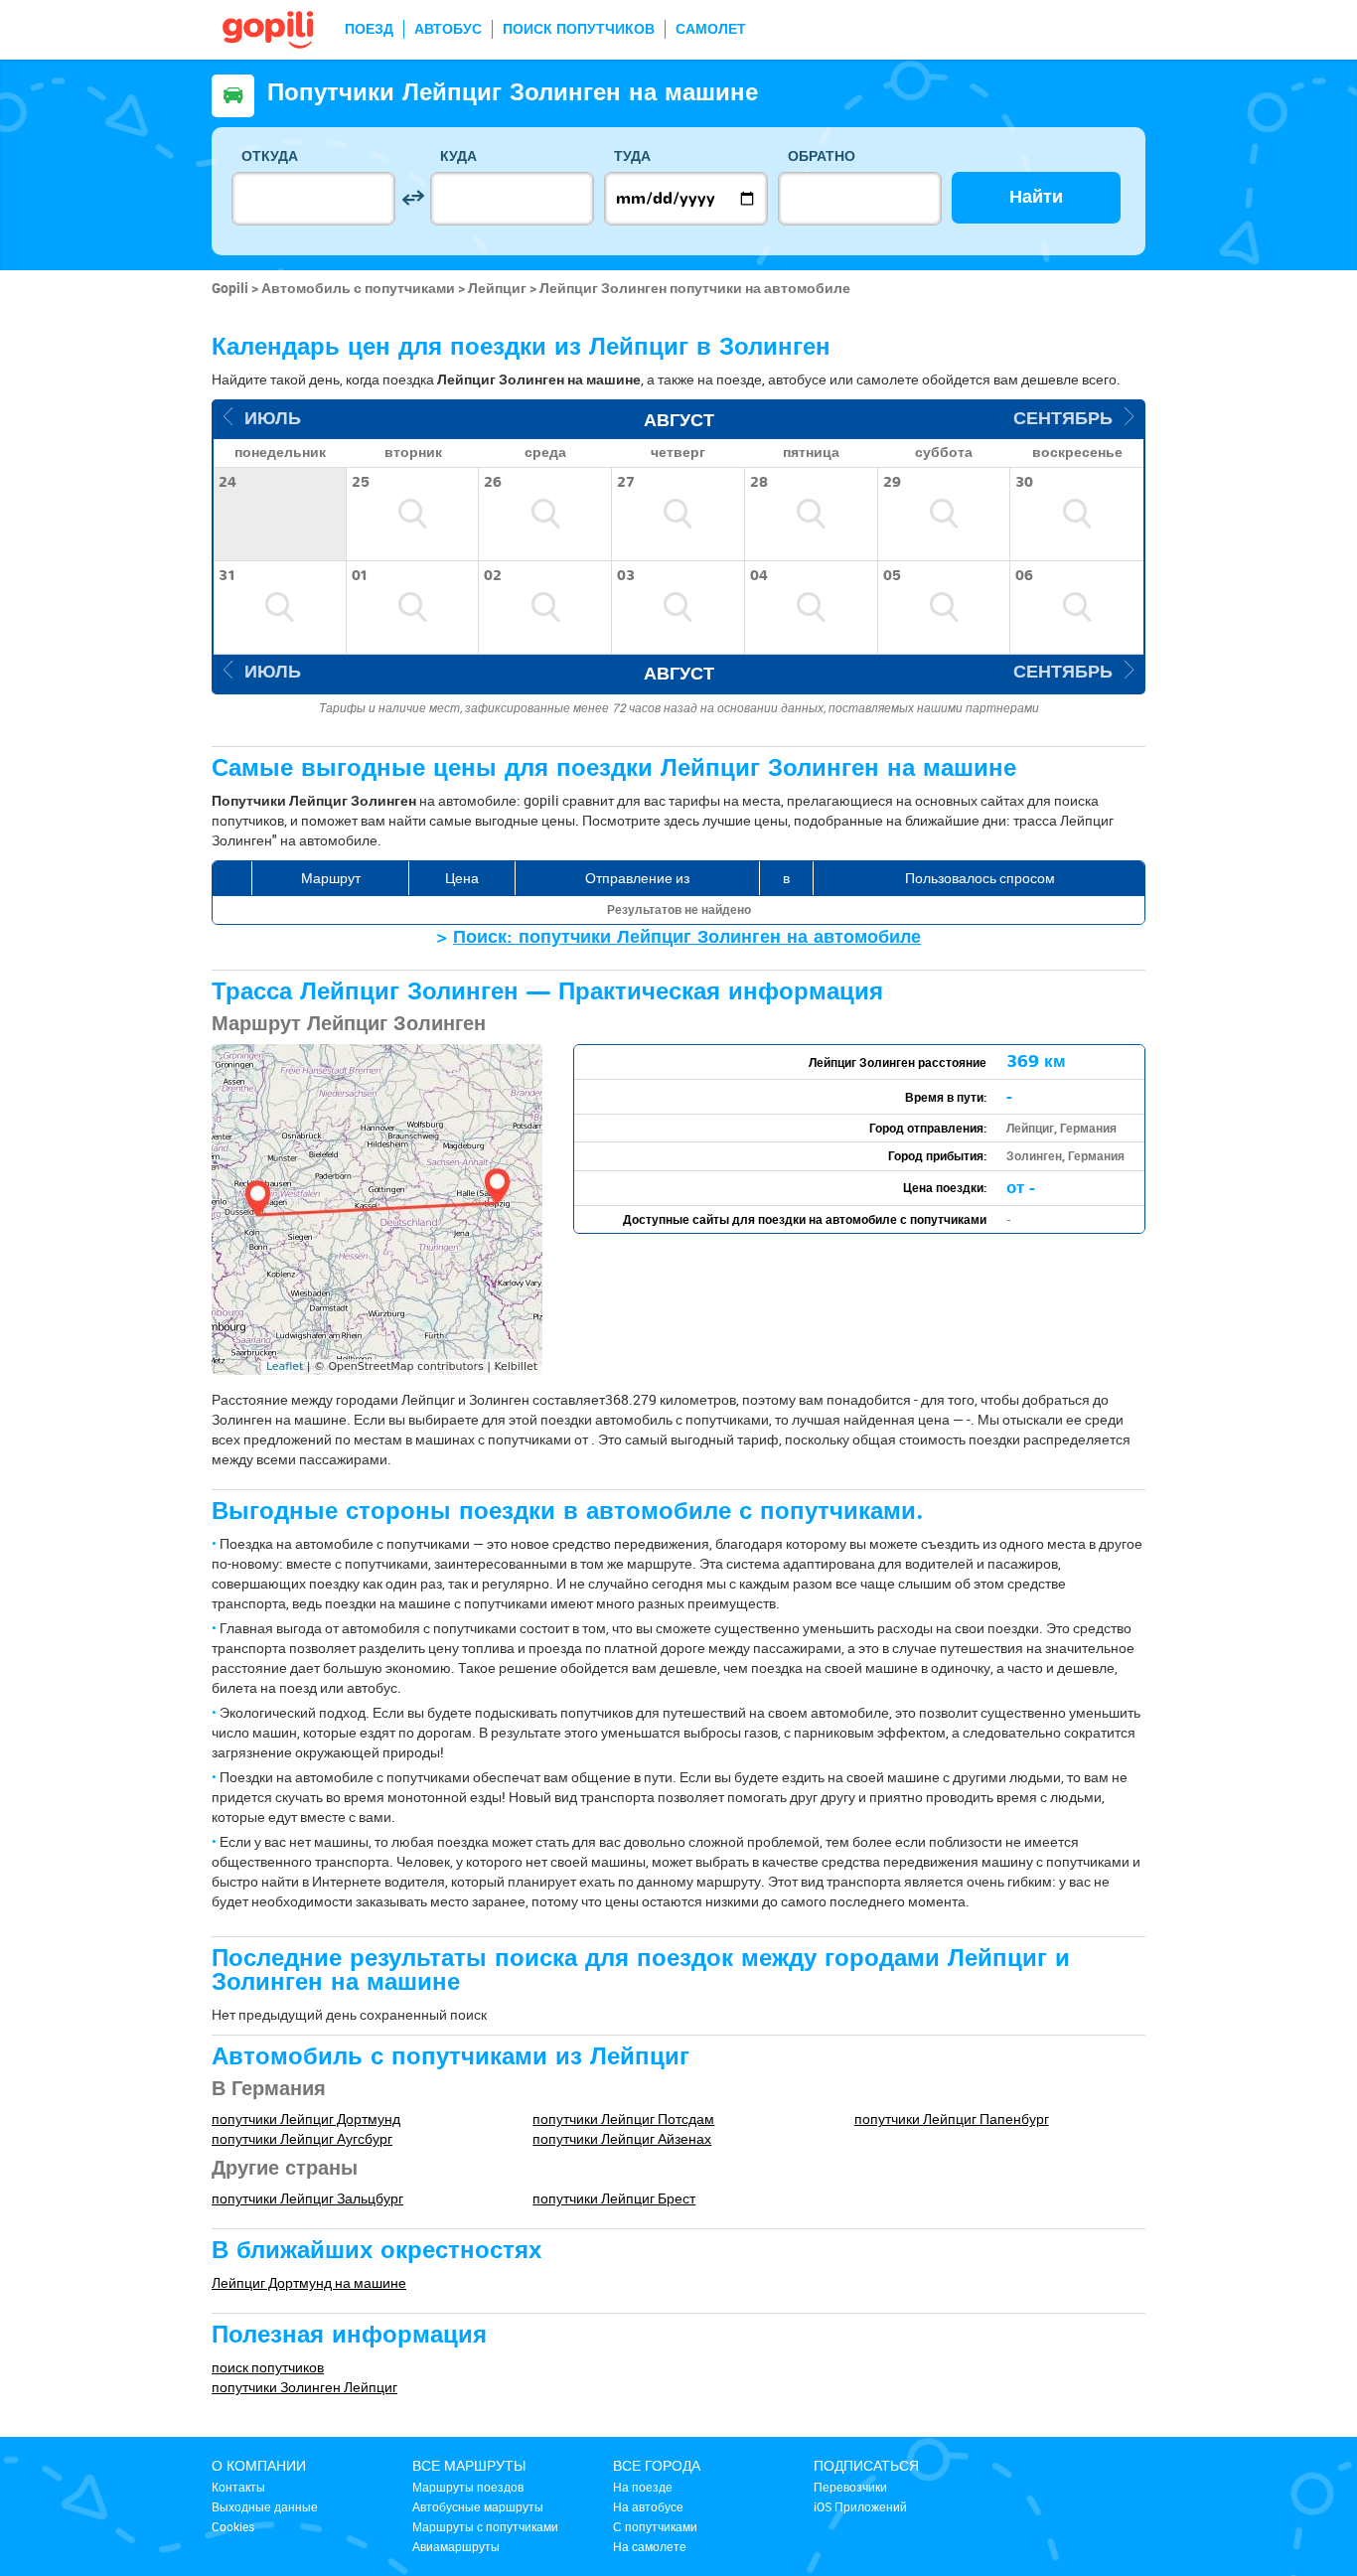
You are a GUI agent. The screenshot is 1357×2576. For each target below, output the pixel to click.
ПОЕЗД (369, 29)
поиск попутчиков (268, 2367)
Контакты (238, 2487)
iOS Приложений (860, 2506)
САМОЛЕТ (711, 29)
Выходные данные (265, 2506)
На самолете (650, 2546)
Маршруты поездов (468, 2487)
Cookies (233, 2526)
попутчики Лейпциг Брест (614, 2198)
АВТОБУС (448, 29)
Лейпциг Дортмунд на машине (309, 2282)
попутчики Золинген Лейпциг (304, 2387)
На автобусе (648, 2506)
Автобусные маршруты (478, 2506)
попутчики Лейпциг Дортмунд (306, 2119)
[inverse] (413, 198)
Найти (1036, 197)
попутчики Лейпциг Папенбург (952, 2119)
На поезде (643, 2487)
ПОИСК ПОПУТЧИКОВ (579, 29)
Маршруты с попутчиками (485, 2526)
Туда (632, 156)
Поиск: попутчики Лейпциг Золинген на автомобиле (687, 937)
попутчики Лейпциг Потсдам (623, 2119)
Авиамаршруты (456, 2546)
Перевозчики (850, 2487)
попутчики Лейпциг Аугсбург (302, 2138)
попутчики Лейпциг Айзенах (622, 2138)
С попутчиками (655, 2526)
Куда (458, 156)
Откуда (270, 156)
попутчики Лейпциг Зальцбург (307, 2198)
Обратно (822, 156)
